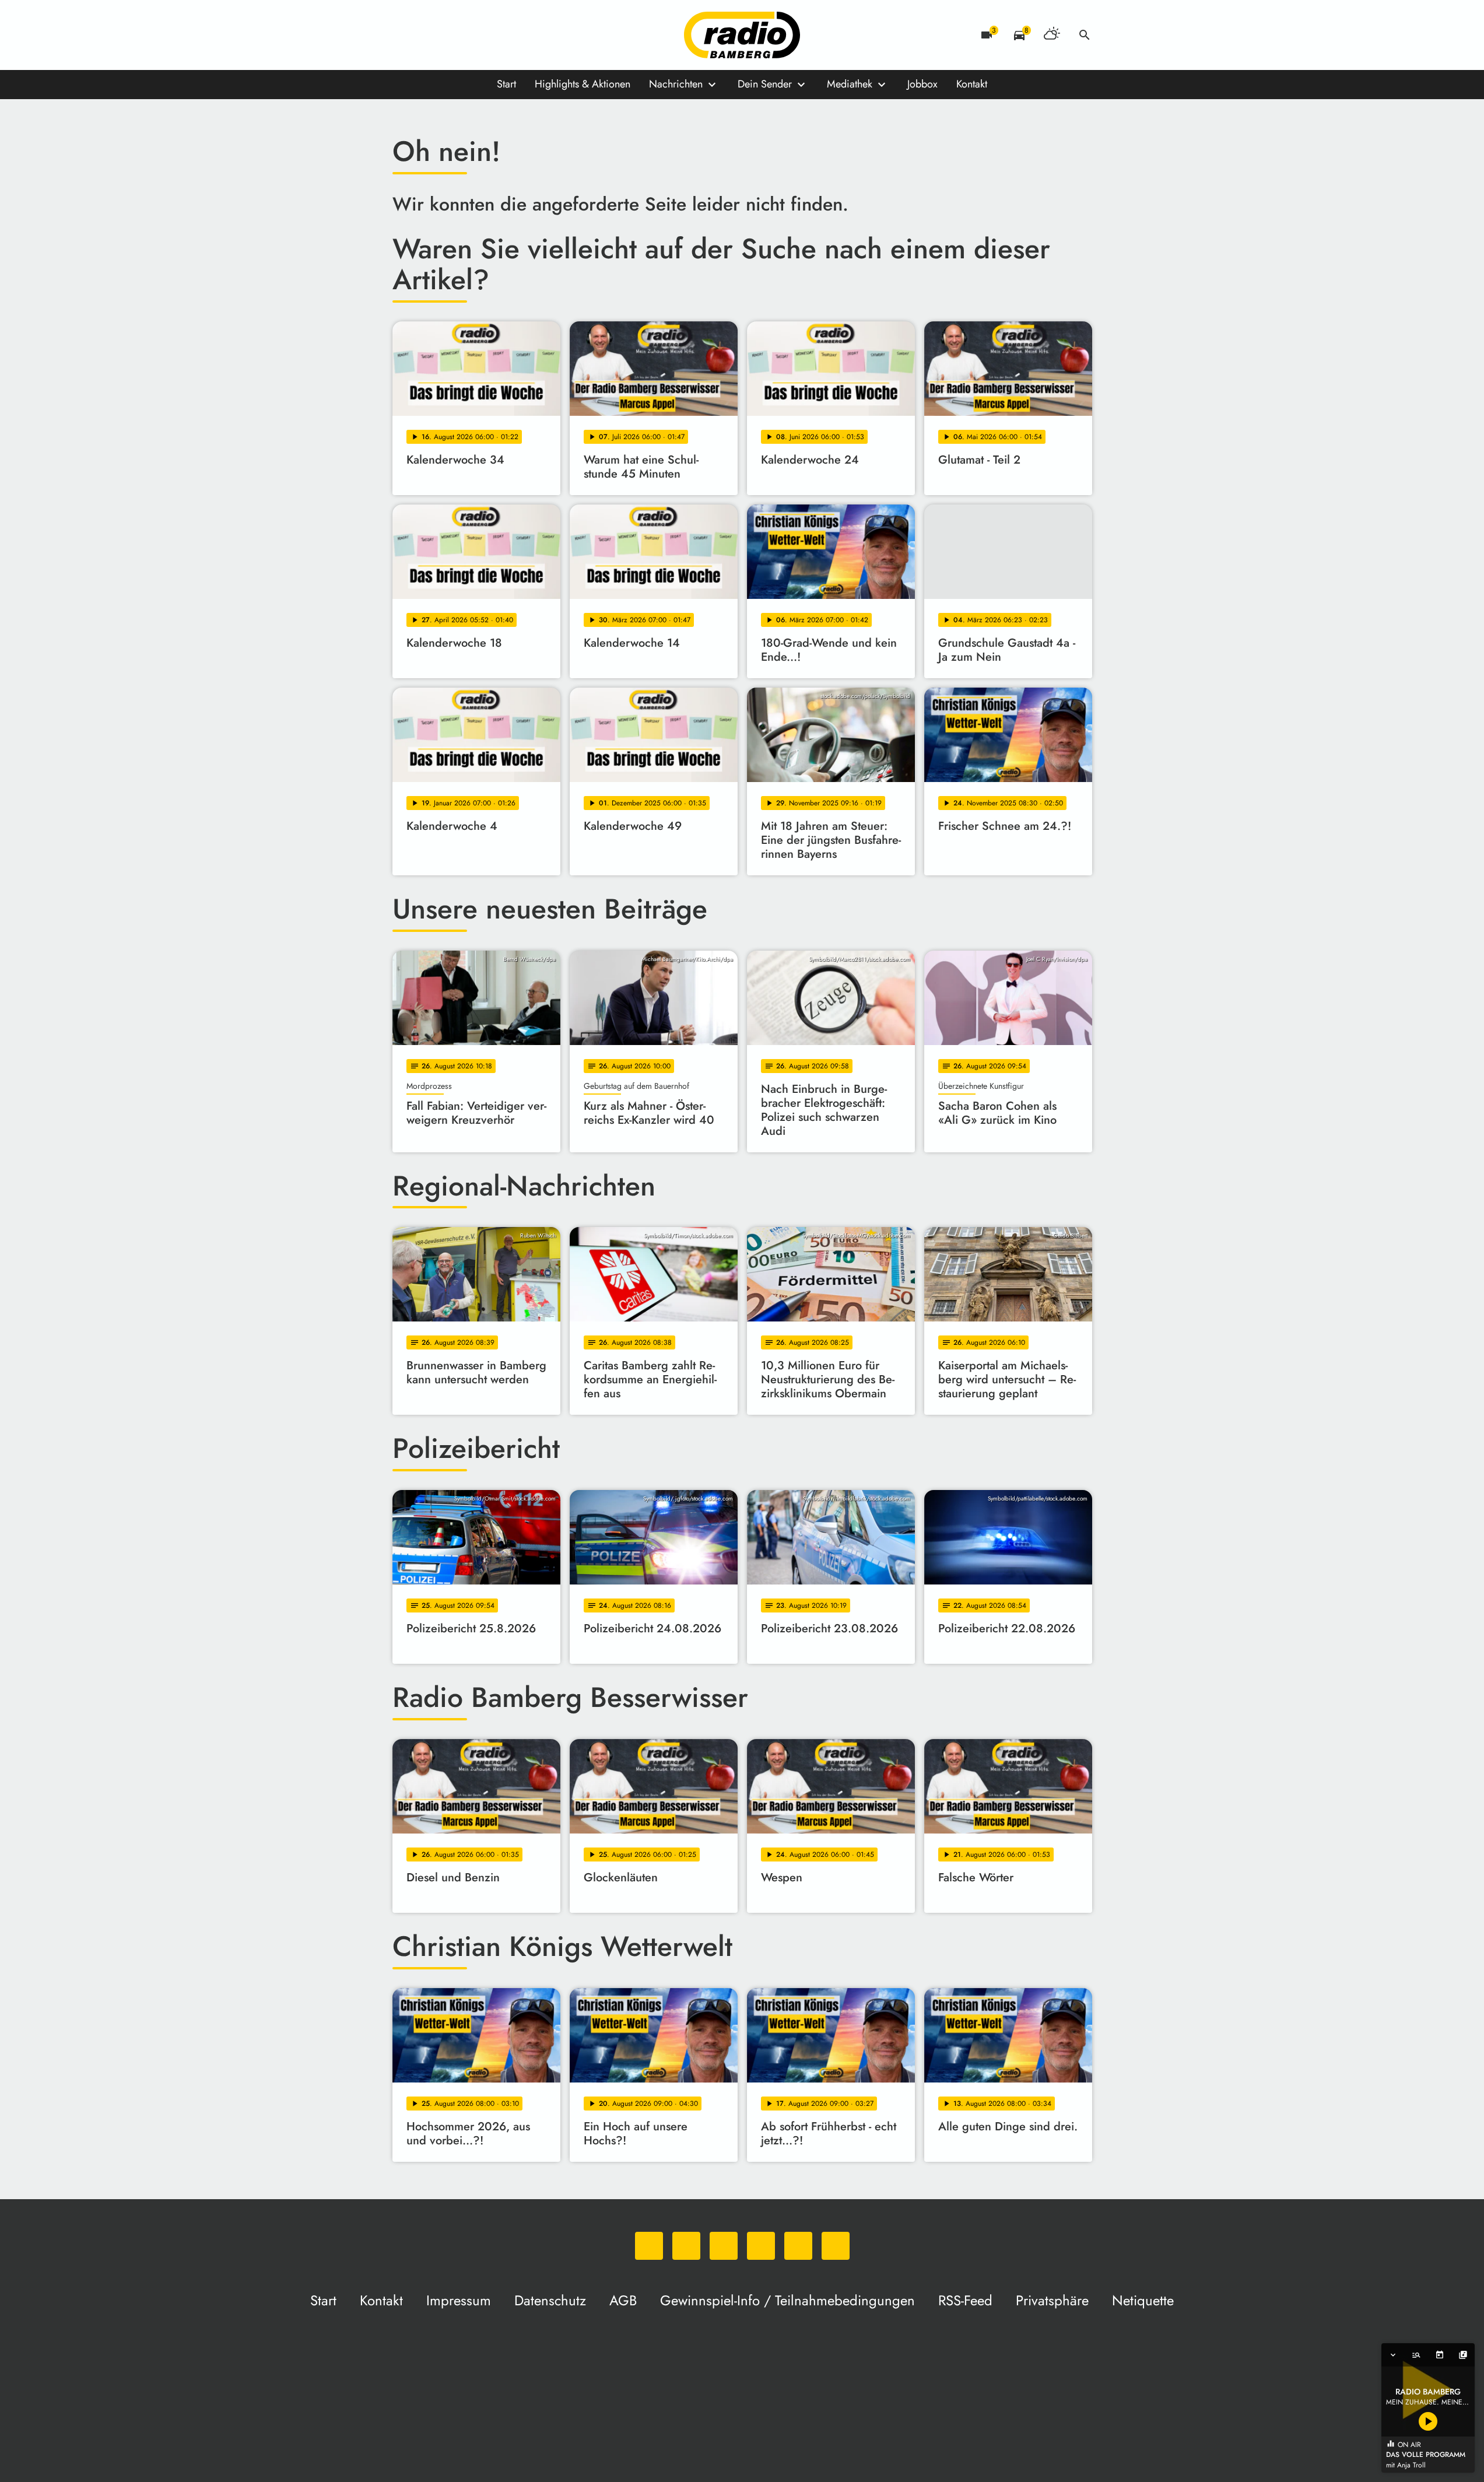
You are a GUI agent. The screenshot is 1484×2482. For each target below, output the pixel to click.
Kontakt (972, 84)
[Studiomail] (497, 35)
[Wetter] (1052, 35)
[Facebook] (427, 35)
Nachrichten (676, 84)
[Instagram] (451, 35)
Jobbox (922, 84)
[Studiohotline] (521, 35)
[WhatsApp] (404, 35)
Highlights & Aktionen (583, 84)
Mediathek (850, 84)
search (1085, 35)
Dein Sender (765, 84)
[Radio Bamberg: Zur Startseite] (742, 35)
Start (506, 84)
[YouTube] (474, 35)
